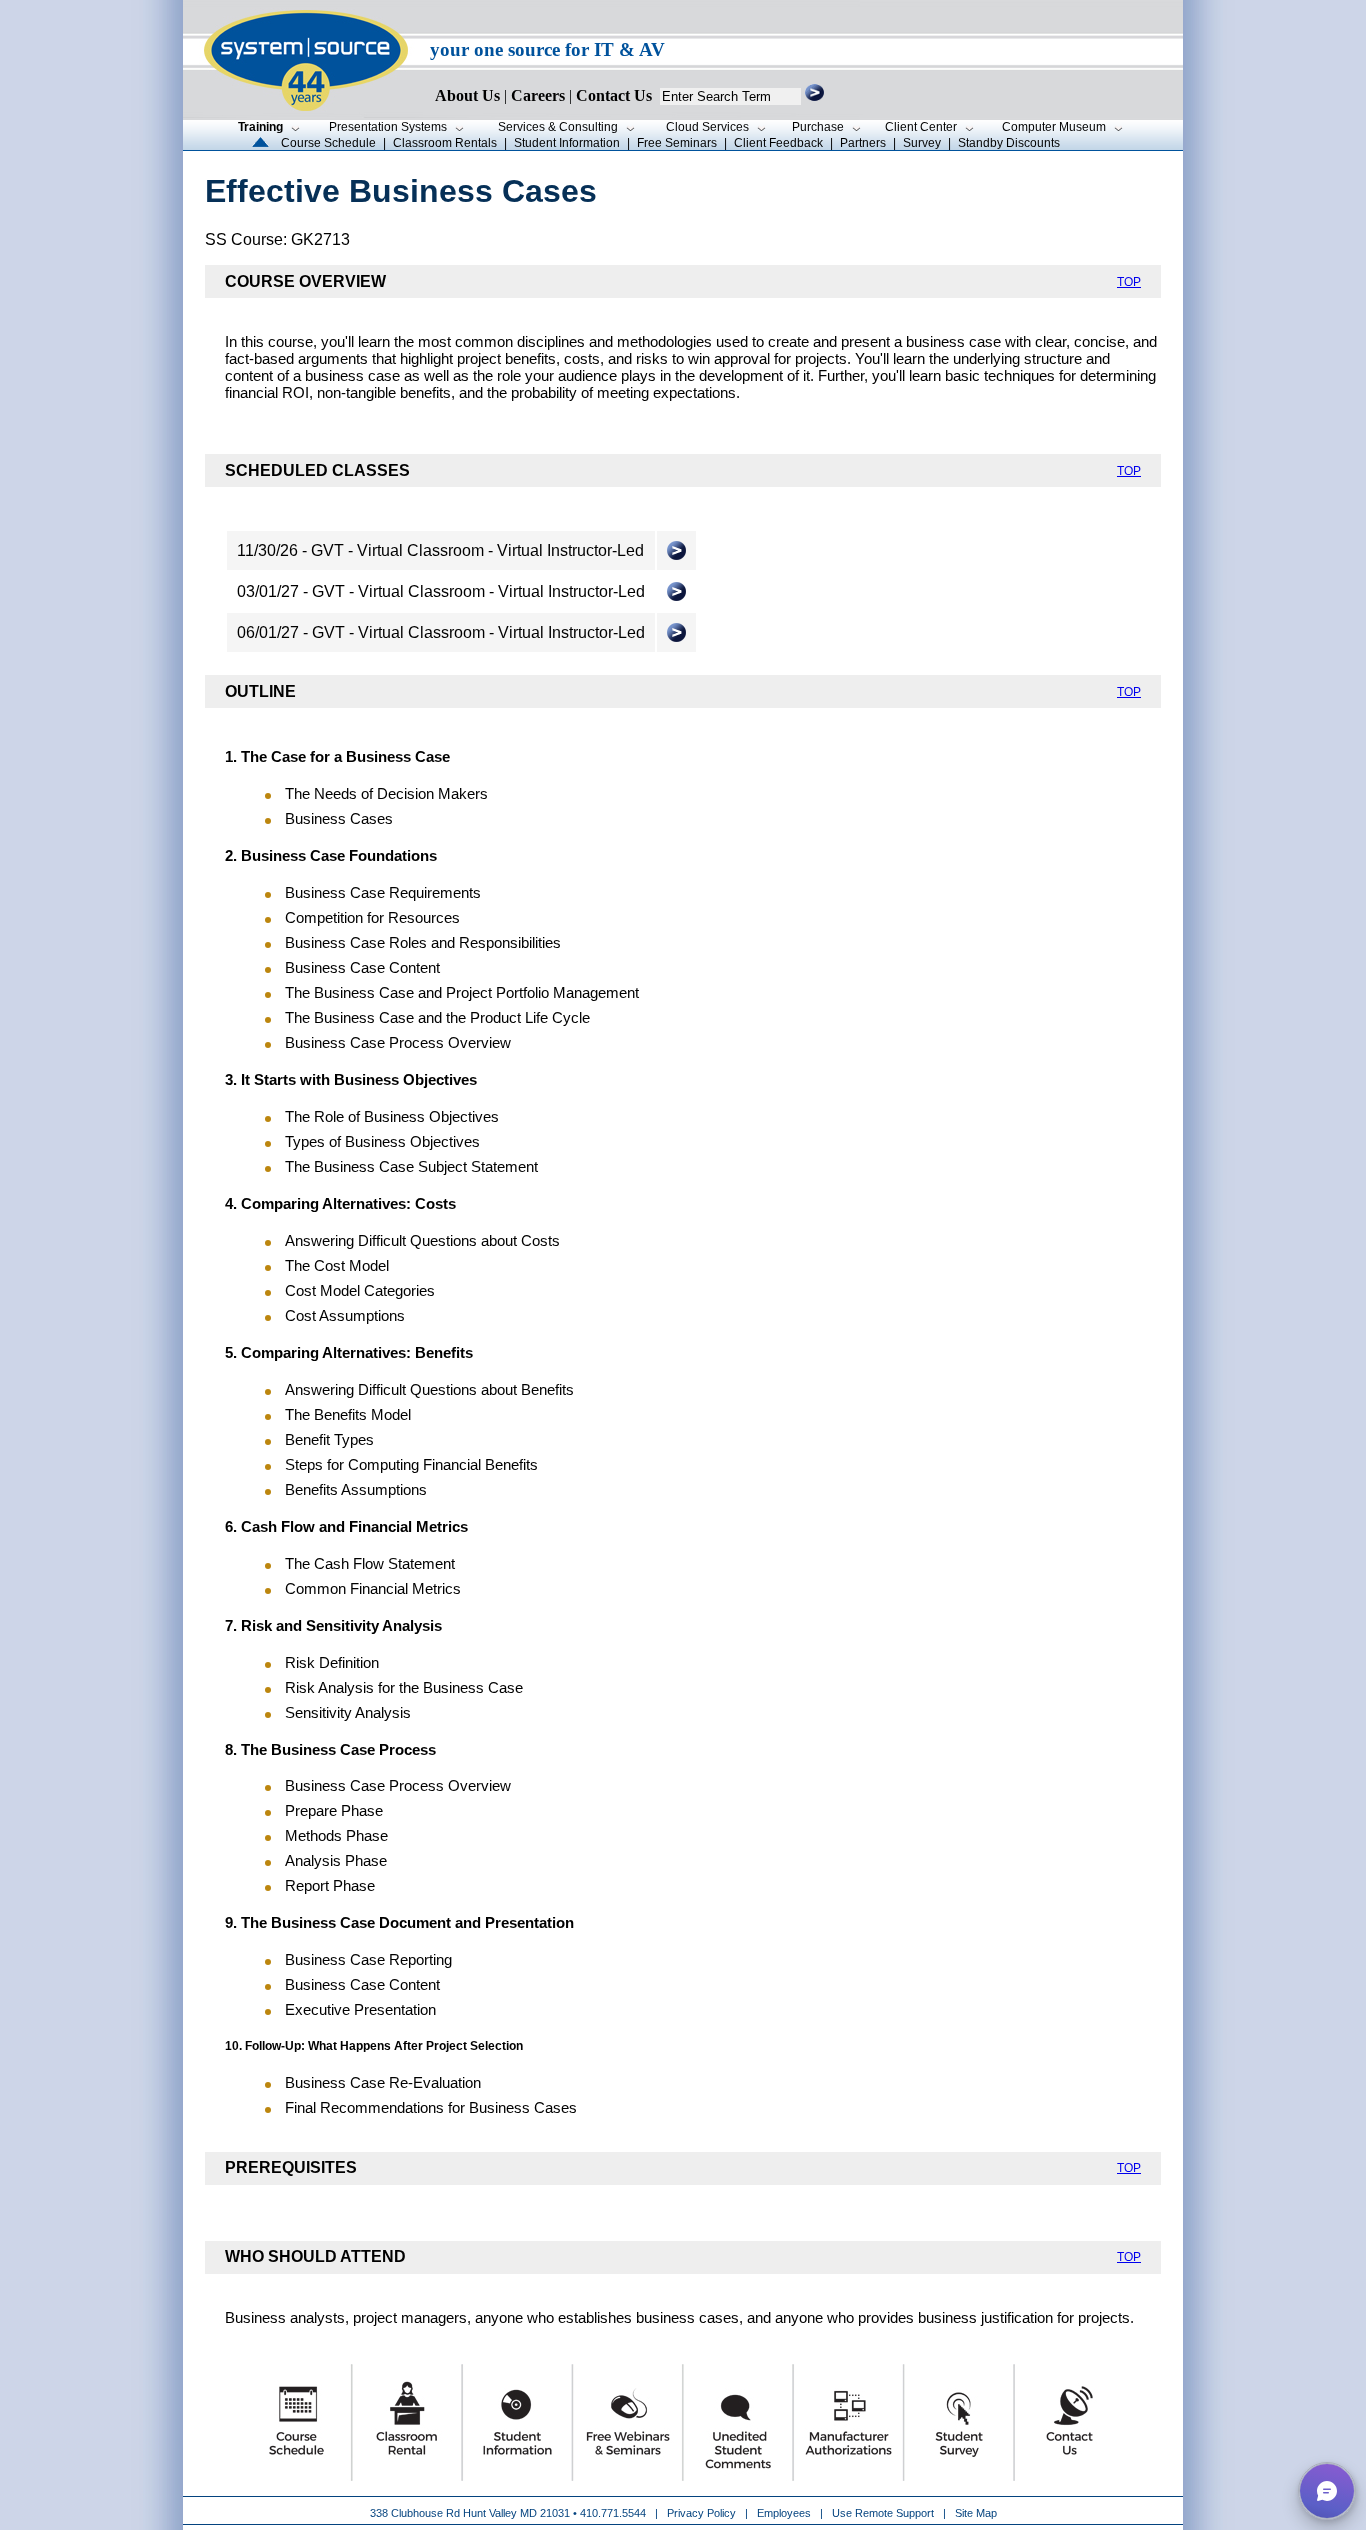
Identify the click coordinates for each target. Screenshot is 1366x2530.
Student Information (567, 143)
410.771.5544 (613, 2513)
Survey (922, 143)
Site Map (976, 2513)
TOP (1129, 282)
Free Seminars (677, 143)
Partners (863, 143)
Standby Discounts (1009, 143)
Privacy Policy (703, 2513)
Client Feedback (778, 143)
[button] (1327, 2491)
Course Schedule (328, 143)
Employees (784, 2513)
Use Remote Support (883, 2513)
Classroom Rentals (445, 143)
